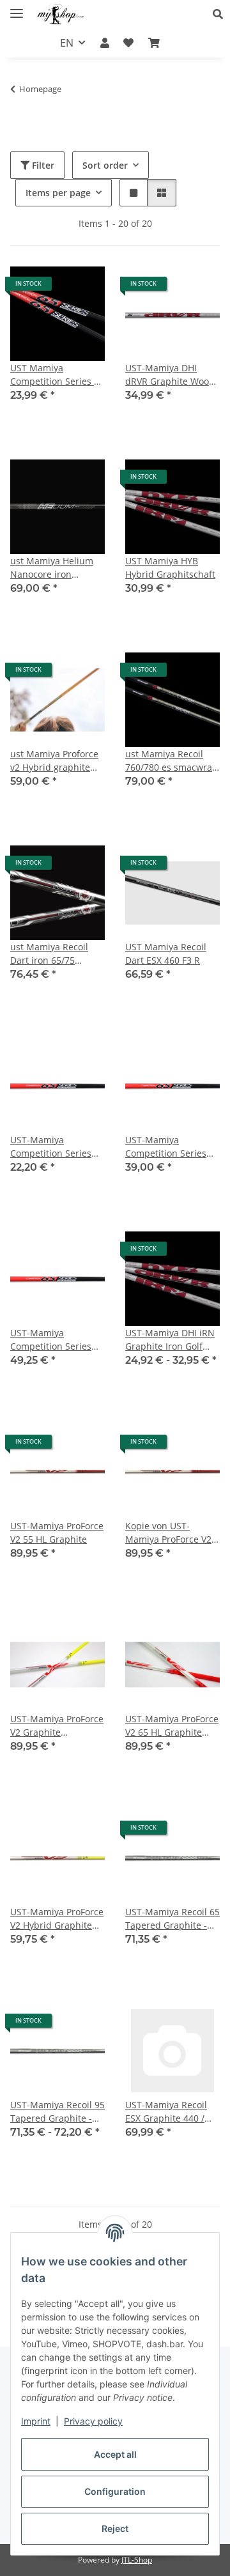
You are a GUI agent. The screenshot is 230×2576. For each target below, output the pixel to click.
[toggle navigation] (17, 8)
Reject (115, 2528)
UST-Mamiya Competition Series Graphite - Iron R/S (166, 1147)
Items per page (58, 193)
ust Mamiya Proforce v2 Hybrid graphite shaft (54, 761)
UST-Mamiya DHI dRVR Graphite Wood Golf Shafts (170, 375)
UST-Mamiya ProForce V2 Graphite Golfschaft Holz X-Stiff (57, 1726)
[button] (221, 14)
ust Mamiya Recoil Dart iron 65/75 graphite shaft (49, 954)
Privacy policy (93, 2421)
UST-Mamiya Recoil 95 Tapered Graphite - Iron (57, 2112)
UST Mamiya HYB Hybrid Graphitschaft (170, 567)
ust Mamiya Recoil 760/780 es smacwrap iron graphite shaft (172, 761)
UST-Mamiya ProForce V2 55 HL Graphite (57, 1532)
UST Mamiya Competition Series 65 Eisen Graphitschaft (57, 375)
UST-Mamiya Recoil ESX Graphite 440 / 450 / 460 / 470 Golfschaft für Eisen (167, 2112)
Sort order (105, 165)
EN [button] (67, 43)
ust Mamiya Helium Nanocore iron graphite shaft (52, 568)
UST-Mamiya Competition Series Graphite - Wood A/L (53, 1340)
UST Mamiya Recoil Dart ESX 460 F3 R (166, 953)
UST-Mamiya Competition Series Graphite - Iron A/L (51, 1147)
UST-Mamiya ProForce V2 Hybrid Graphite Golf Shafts (57, 1919)
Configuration (115, 2491)
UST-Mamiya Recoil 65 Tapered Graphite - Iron (172, 1919)
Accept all (115, 2454)
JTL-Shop (137, 2560)
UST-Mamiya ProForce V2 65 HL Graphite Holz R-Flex (172, 1726)
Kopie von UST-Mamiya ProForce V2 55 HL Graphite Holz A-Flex (168, 1533)
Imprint (36, 2421)
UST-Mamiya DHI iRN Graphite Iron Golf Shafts (170, 1340)
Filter (42, 165)
